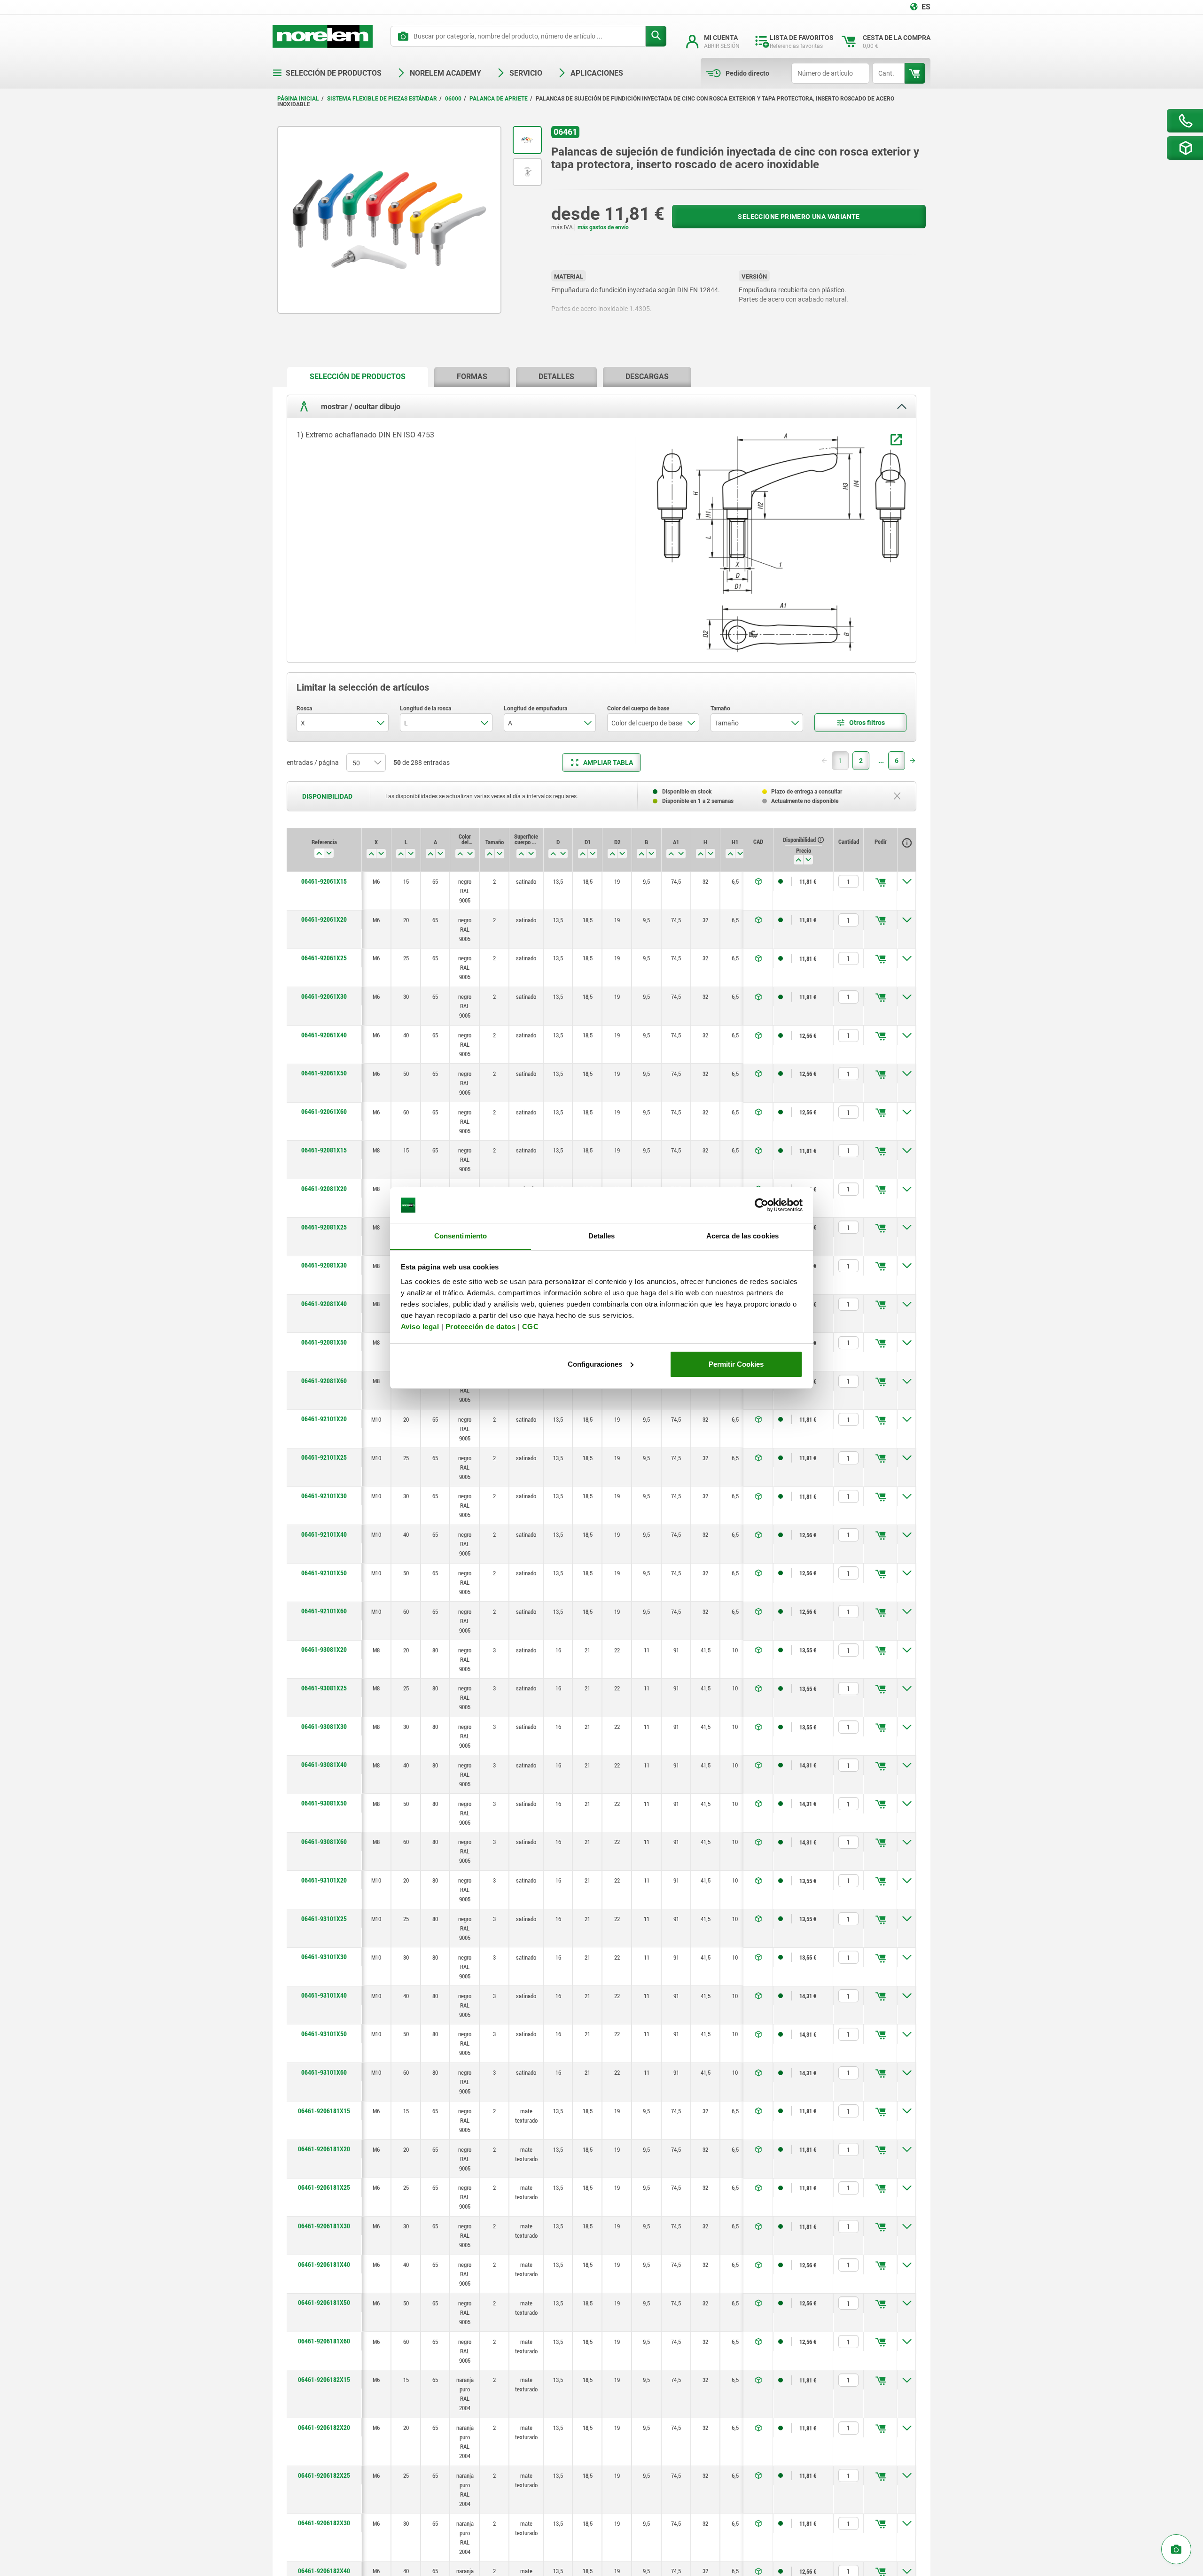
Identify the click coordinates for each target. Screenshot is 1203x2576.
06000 (453, 99)
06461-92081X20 (324, 1189)
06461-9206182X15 (324, 2380)
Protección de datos (481, 1327)
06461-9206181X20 (324, 2149)
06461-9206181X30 (324, 2226)
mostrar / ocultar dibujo (360, 407)
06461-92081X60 (324, 1381)
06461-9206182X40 (324, 2571)
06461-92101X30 (324, 1496)
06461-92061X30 (324, 996)
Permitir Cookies (736, 1364)
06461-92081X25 (324, 1227)
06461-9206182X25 (324, 2475)
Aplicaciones (597, 73)
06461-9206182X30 (324, 2523)
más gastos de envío (603, 227)
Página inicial (298, 99)
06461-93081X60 (324, 1842)
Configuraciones (595, 1364)
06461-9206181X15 (324, 2111)
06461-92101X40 (324, 1534)
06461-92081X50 (324, 1342)
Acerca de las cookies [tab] (742, 1236)
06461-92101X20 (324, 1419)
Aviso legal (420, 1327)
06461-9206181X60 (324, 2341)
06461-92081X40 (324, 1304)
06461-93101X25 (324, 1919)
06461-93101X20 (324, 1880)
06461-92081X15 (324, 1150)
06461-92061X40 (324, 1035)
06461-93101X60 (324, 2072)
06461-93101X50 (324, 2034)
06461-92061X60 (324, 1112)
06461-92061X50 (324, 1073)
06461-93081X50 (324, 1803)
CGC (531, 1327)
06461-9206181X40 (324, 2265)
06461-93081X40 (324, 1765)
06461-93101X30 (324, 1957)
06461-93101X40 (324, 1995)
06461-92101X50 (324, 1573)
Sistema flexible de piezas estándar (382, 99)
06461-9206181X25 (324, 2187)
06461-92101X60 (324, 1611)
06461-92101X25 (324, 1457)
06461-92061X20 (324, 919)
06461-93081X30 (324, 1727)
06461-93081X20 (324, 1650)
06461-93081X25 (324, 1688)
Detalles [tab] (602, 1236)
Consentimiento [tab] (461, 1236)
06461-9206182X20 (324, 2428)
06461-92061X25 (324, 958)
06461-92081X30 (324, 1265)
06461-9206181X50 (324, 2303)
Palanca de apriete (499, 99)
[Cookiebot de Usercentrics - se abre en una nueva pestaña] (762, 1205)
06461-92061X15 (324, 881)
